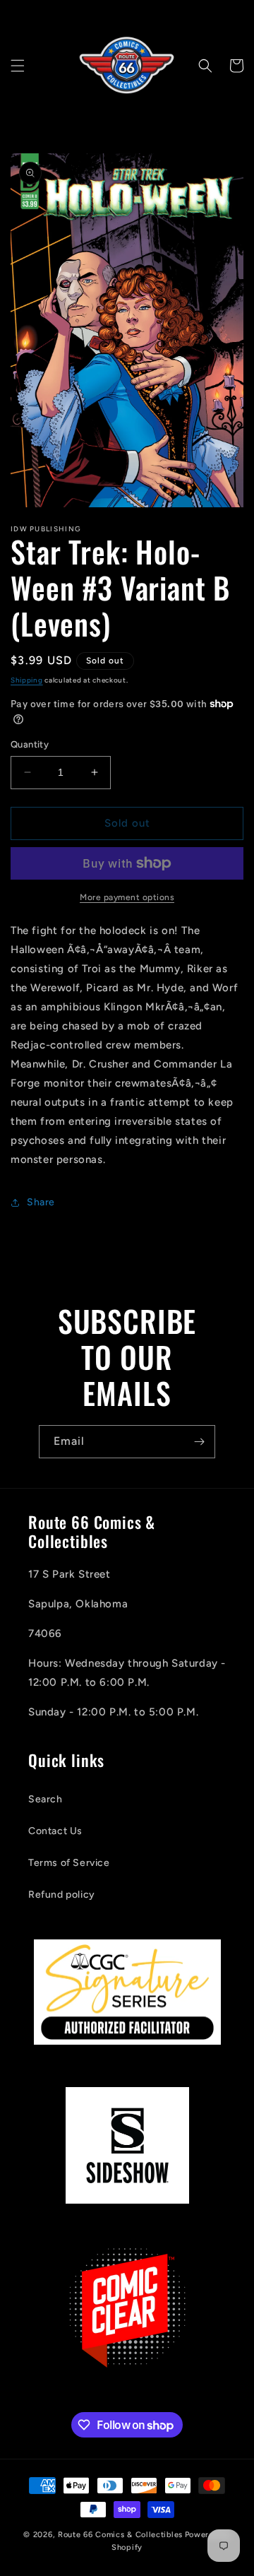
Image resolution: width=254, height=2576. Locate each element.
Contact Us (55, 1831)
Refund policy (62, 1895)
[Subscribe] (199, 1442)
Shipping (27, 680)
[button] (18, 66)
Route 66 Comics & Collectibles (120, 2535)
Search (46, 1799)
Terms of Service (69, 1863)
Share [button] (41, 1202)
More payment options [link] (127, 897)
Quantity (30, 744)
